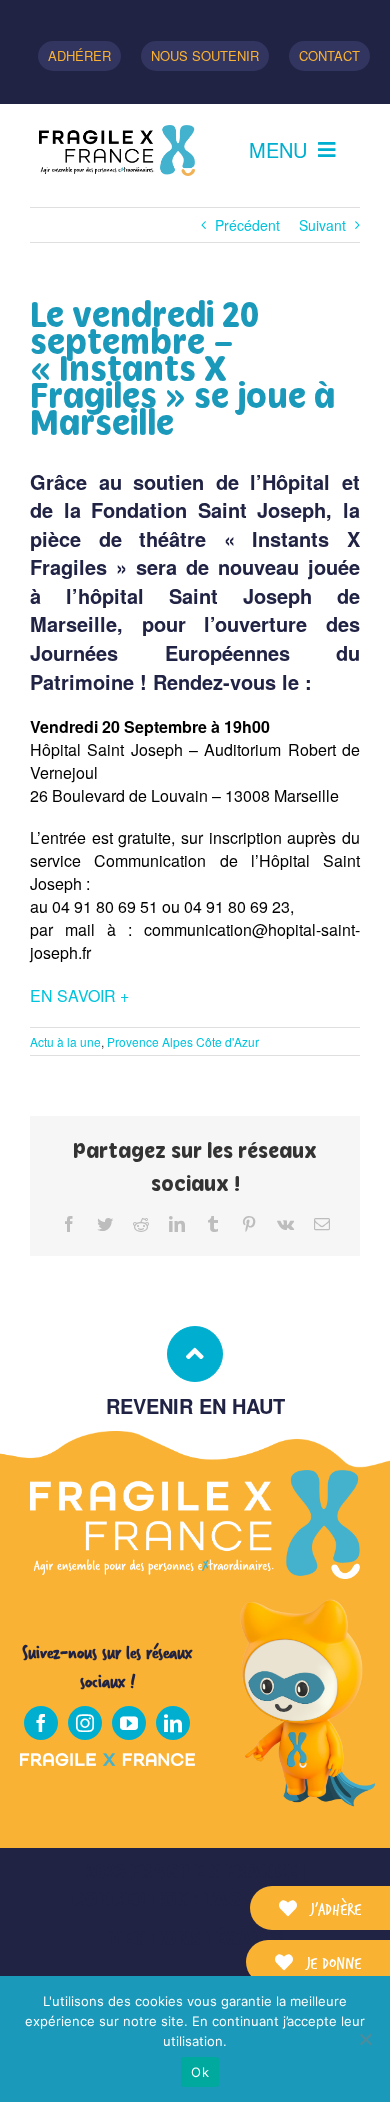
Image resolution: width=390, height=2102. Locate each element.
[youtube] (129, 1723)
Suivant (322, 225)
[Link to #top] (195, 1354)
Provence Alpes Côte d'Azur (183, 1041)
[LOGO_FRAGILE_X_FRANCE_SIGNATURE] (117, 150)
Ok (200, 2072)
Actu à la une (65, 1041)
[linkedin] (173, 1723)
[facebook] (41, 1723)
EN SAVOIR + (79, 995)
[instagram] (85, 1723)
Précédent (247, 225)
